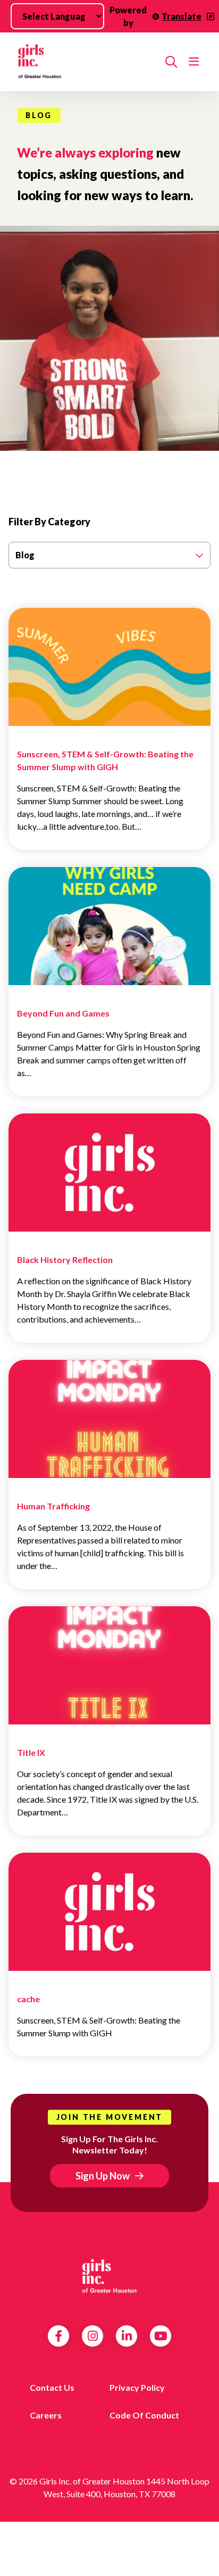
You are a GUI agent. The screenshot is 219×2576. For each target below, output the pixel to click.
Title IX (31, 1752)
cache (28, 1999)
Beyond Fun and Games (63, 1013)
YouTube (161, 2336)
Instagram (93, 2336)
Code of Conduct (144, 2415)
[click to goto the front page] (109, 2275)
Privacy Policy (137, 2387)
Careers (46, 2415)
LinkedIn (127, 2336)
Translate (182, 16)
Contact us (52, 2387)
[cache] (109, 1919)
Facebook (58, 2336)
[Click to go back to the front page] (87, 62)
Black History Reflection (65, 1260)
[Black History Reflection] (109, 1180)
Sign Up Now (103, 2176)
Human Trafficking (53, 1506)
